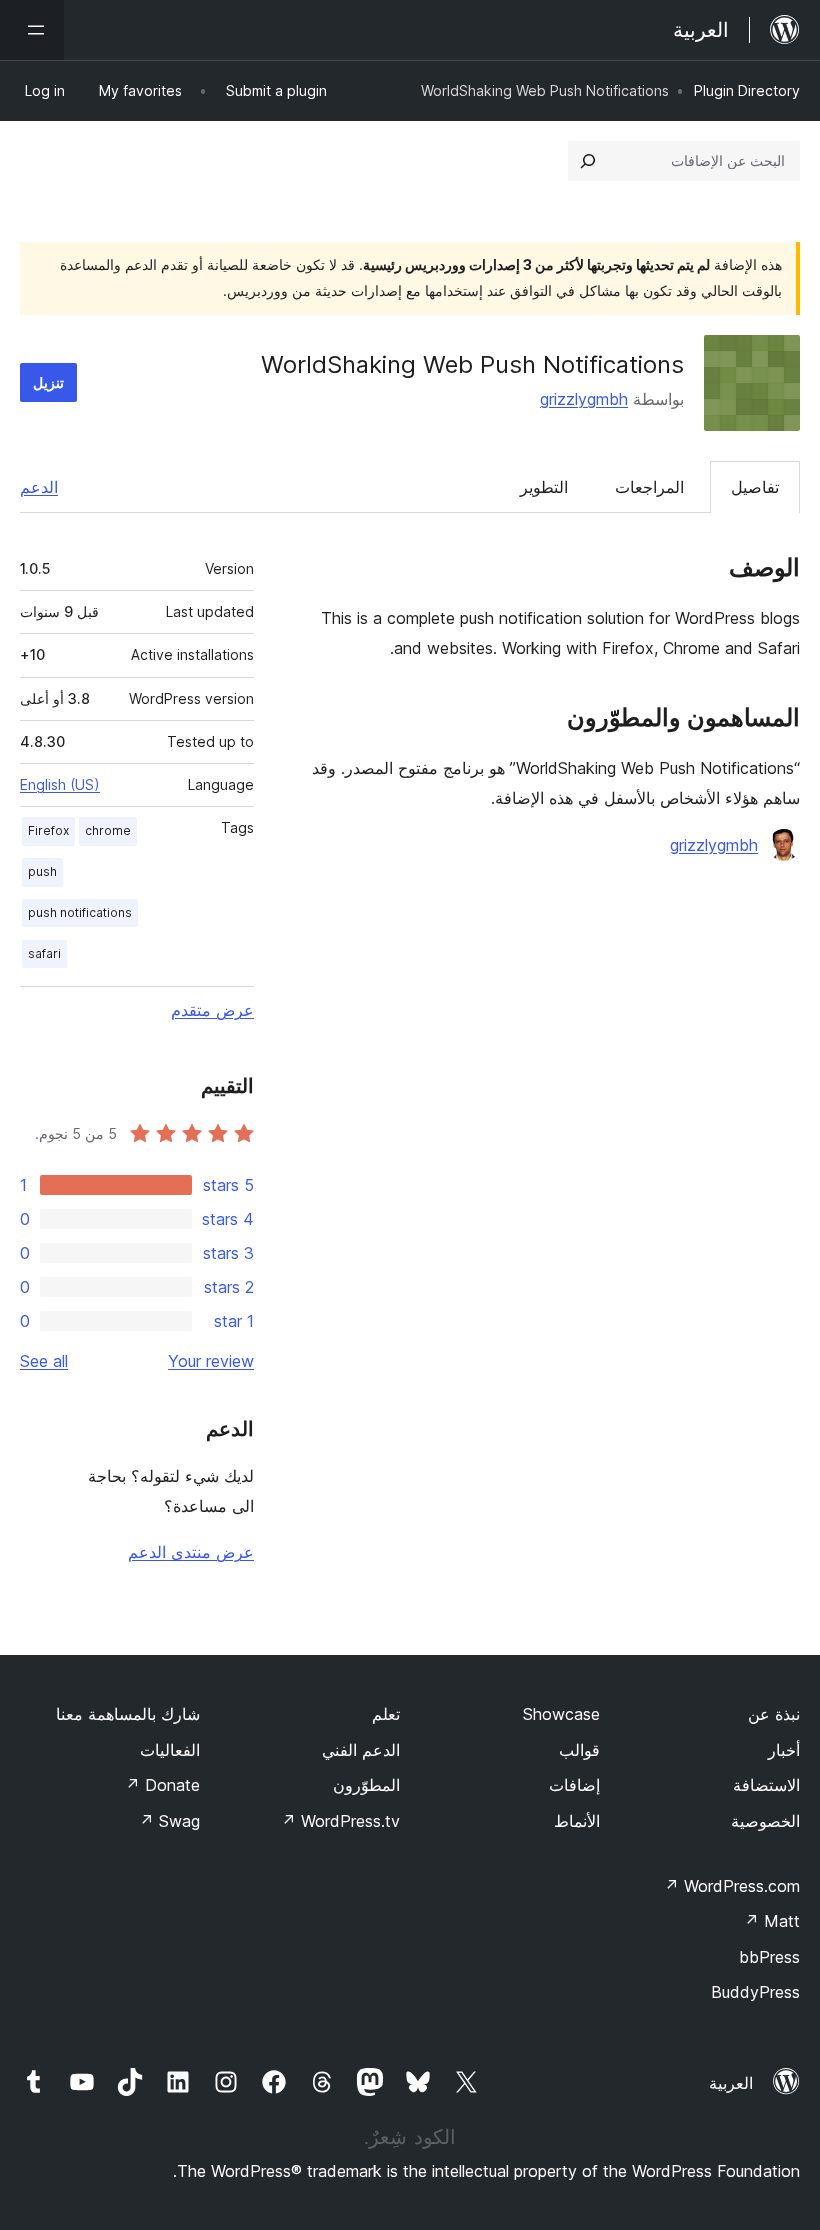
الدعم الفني (361, 1750)
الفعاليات (170, 1750)
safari (44, 953)
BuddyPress (755, 1992)
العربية (731, 2083)
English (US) (60, 784)
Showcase (561, 1714)
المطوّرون (366, 1785)
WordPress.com (732, 1886)
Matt (772, 1921)
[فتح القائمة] (32, 30)
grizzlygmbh (584, 399)
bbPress (769, 1957)
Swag (169, 1821)
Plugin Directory (747, 90)
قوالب (579, 1750)
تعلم (386, 1714)
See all (44, 1361)
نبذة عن (774, 1714)
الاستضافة (766, 1785)
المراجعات (649, 487)
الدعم (39, 487)
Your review (211, 1361)
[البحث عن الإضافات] (588, 161)
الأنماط (577, 1821)
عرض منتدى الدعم (191, 1552)
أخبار (784, 1750)
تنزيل (48, 382)
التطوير (544, 487)
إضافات (574, 1785)
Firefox (48, 830)
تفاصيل (755, 487)
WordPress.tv (340, 1821)
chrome (108, 830)
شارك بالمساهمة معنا (128, 1714)
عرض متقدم (212, 1010)
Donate (162, 1785)
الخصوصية (765, 1821)
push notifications (80, 912)
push (42, 871)
